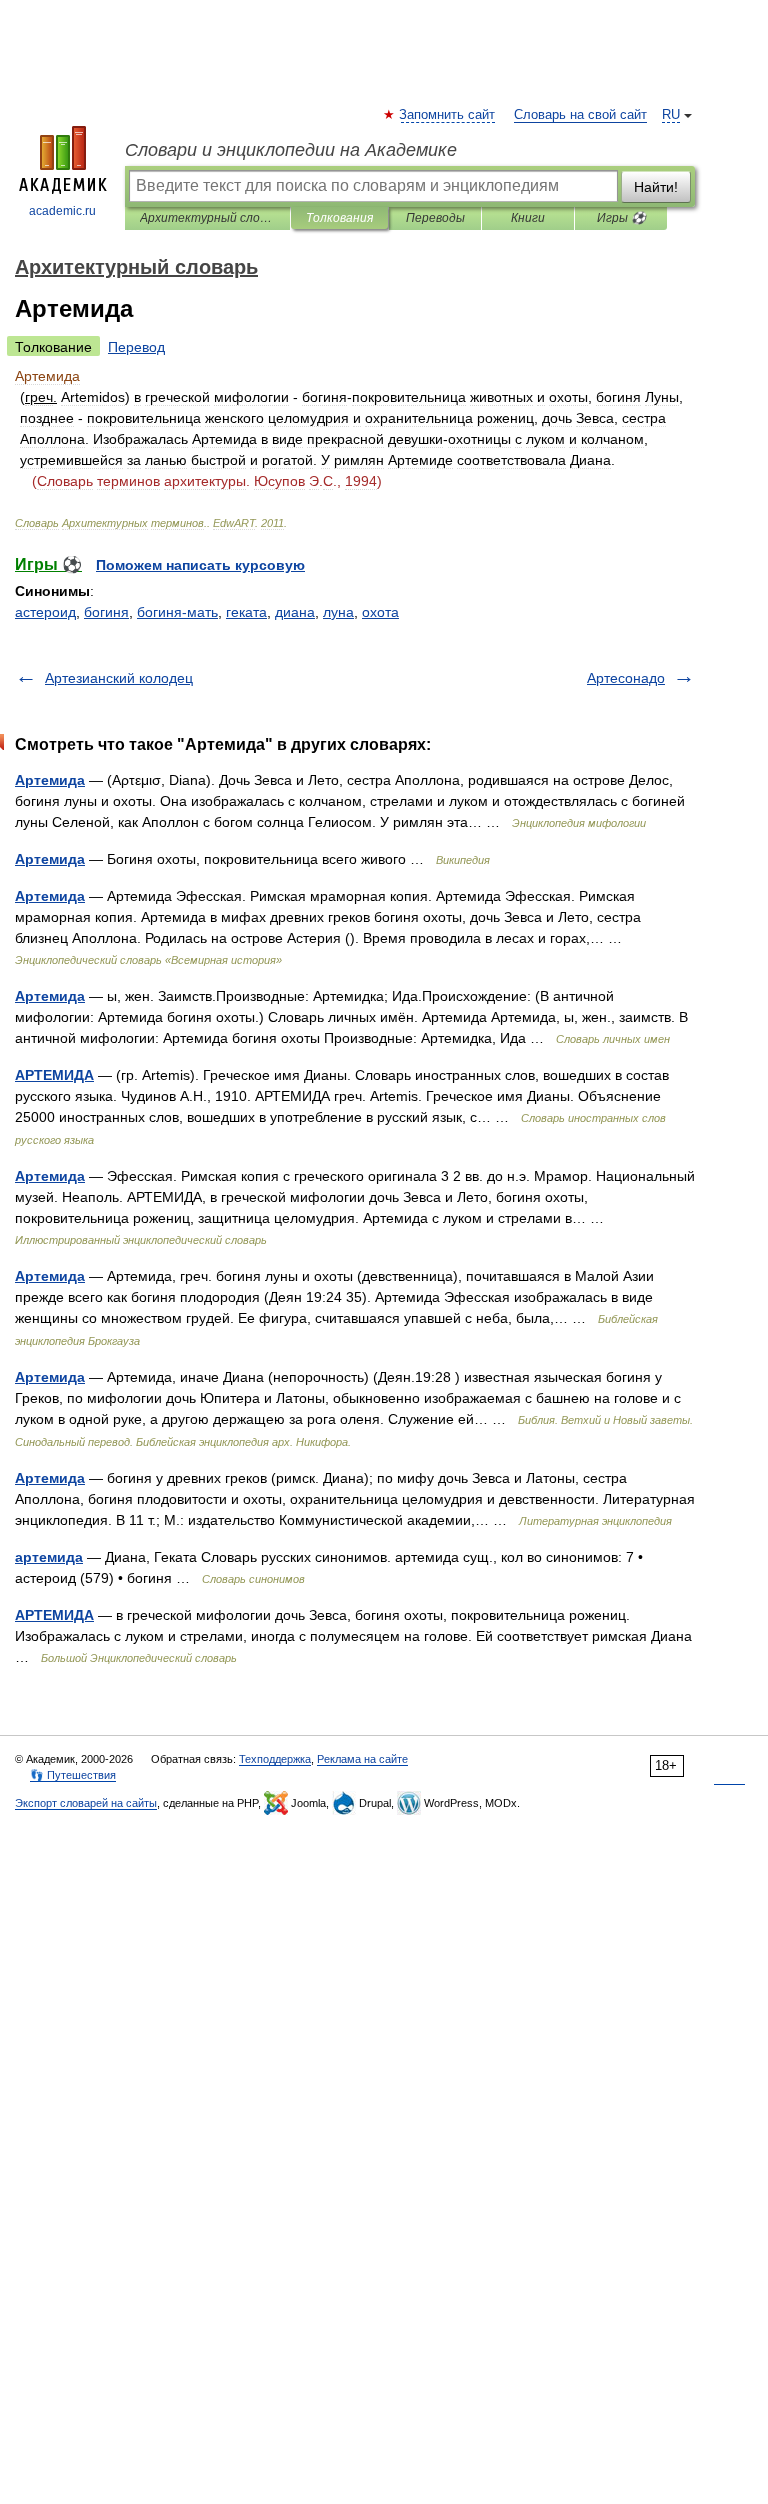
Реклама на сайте (362, 1759)
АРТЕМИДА (54, 1075)
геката (246, 612)
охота (380, 612)
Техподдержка (275, 1759)
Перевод (136, 347)
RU (671, 115)
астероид (45, 612)
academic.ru (62, 211)
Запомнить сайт (448, 115)
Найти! (656, 187)
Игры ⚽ (621, 218)
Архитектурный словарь (207, 218)
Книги (528, 218)
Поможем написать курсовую (200, 565)
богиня (106, 612)
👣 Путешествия (73, 1775)
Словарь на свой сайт (580, 115)
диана (295, 612)
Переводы (435, 218)
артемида (49, 1557)
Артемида (50, 780)
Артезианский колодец (119, 678)
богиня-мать (177, 612)
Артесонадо (626, 678)
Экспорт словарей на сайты (86, 1803)
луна (338, 612)
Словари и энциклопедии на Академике (291, 150)
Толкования (339, 218)
